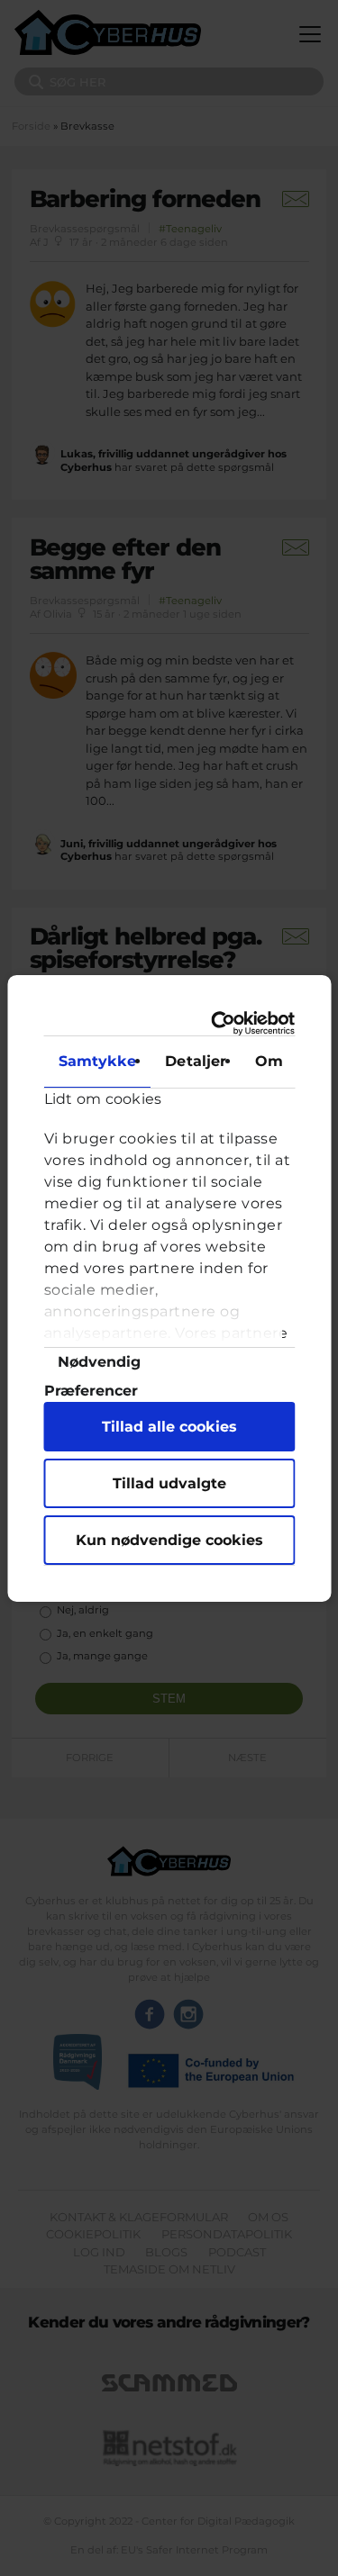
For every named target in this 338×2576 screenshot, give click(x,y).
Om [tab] (269, 1061)
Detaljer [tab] (196, 1061)
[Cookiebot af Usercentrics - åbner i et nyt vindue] (225, 1022)
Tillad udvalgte (169, 1483)
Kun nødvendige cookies (169, 1540)
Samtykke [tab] (97, 1061)
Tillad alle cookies (169, 1427)
